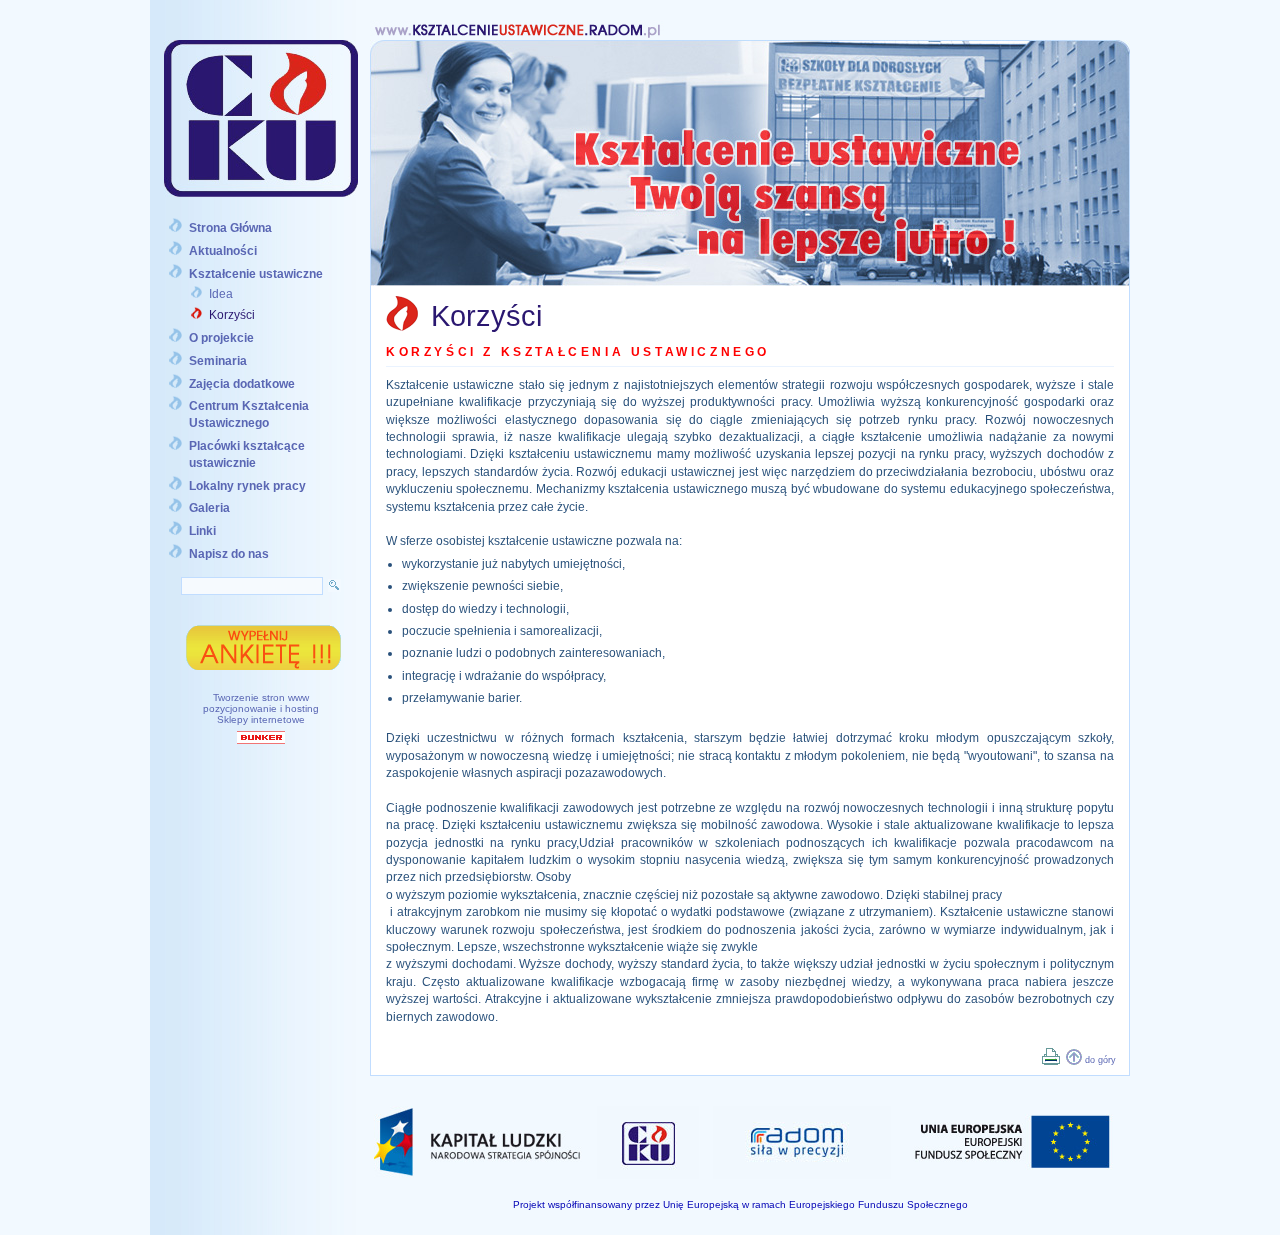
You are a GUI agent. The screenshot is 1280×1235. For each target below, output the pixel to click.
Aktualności (223, 251)
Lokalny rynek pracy (247, 486)
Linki (202, 531)
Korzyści (232, 315)
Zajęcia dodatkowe (242, 384)
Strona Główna (230, 228)
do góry (1100, 1060)
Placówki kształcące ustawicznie (247, 454)
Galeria (209, 508)
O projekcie (221, 338)
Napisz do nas (229, 554)
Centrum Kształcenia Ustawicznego (249, 414)
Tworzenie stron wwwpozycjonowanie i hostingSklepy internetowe (261, 708)
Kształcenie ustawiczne (256, 274)
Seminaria (218, 361)
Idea (221, 294)
